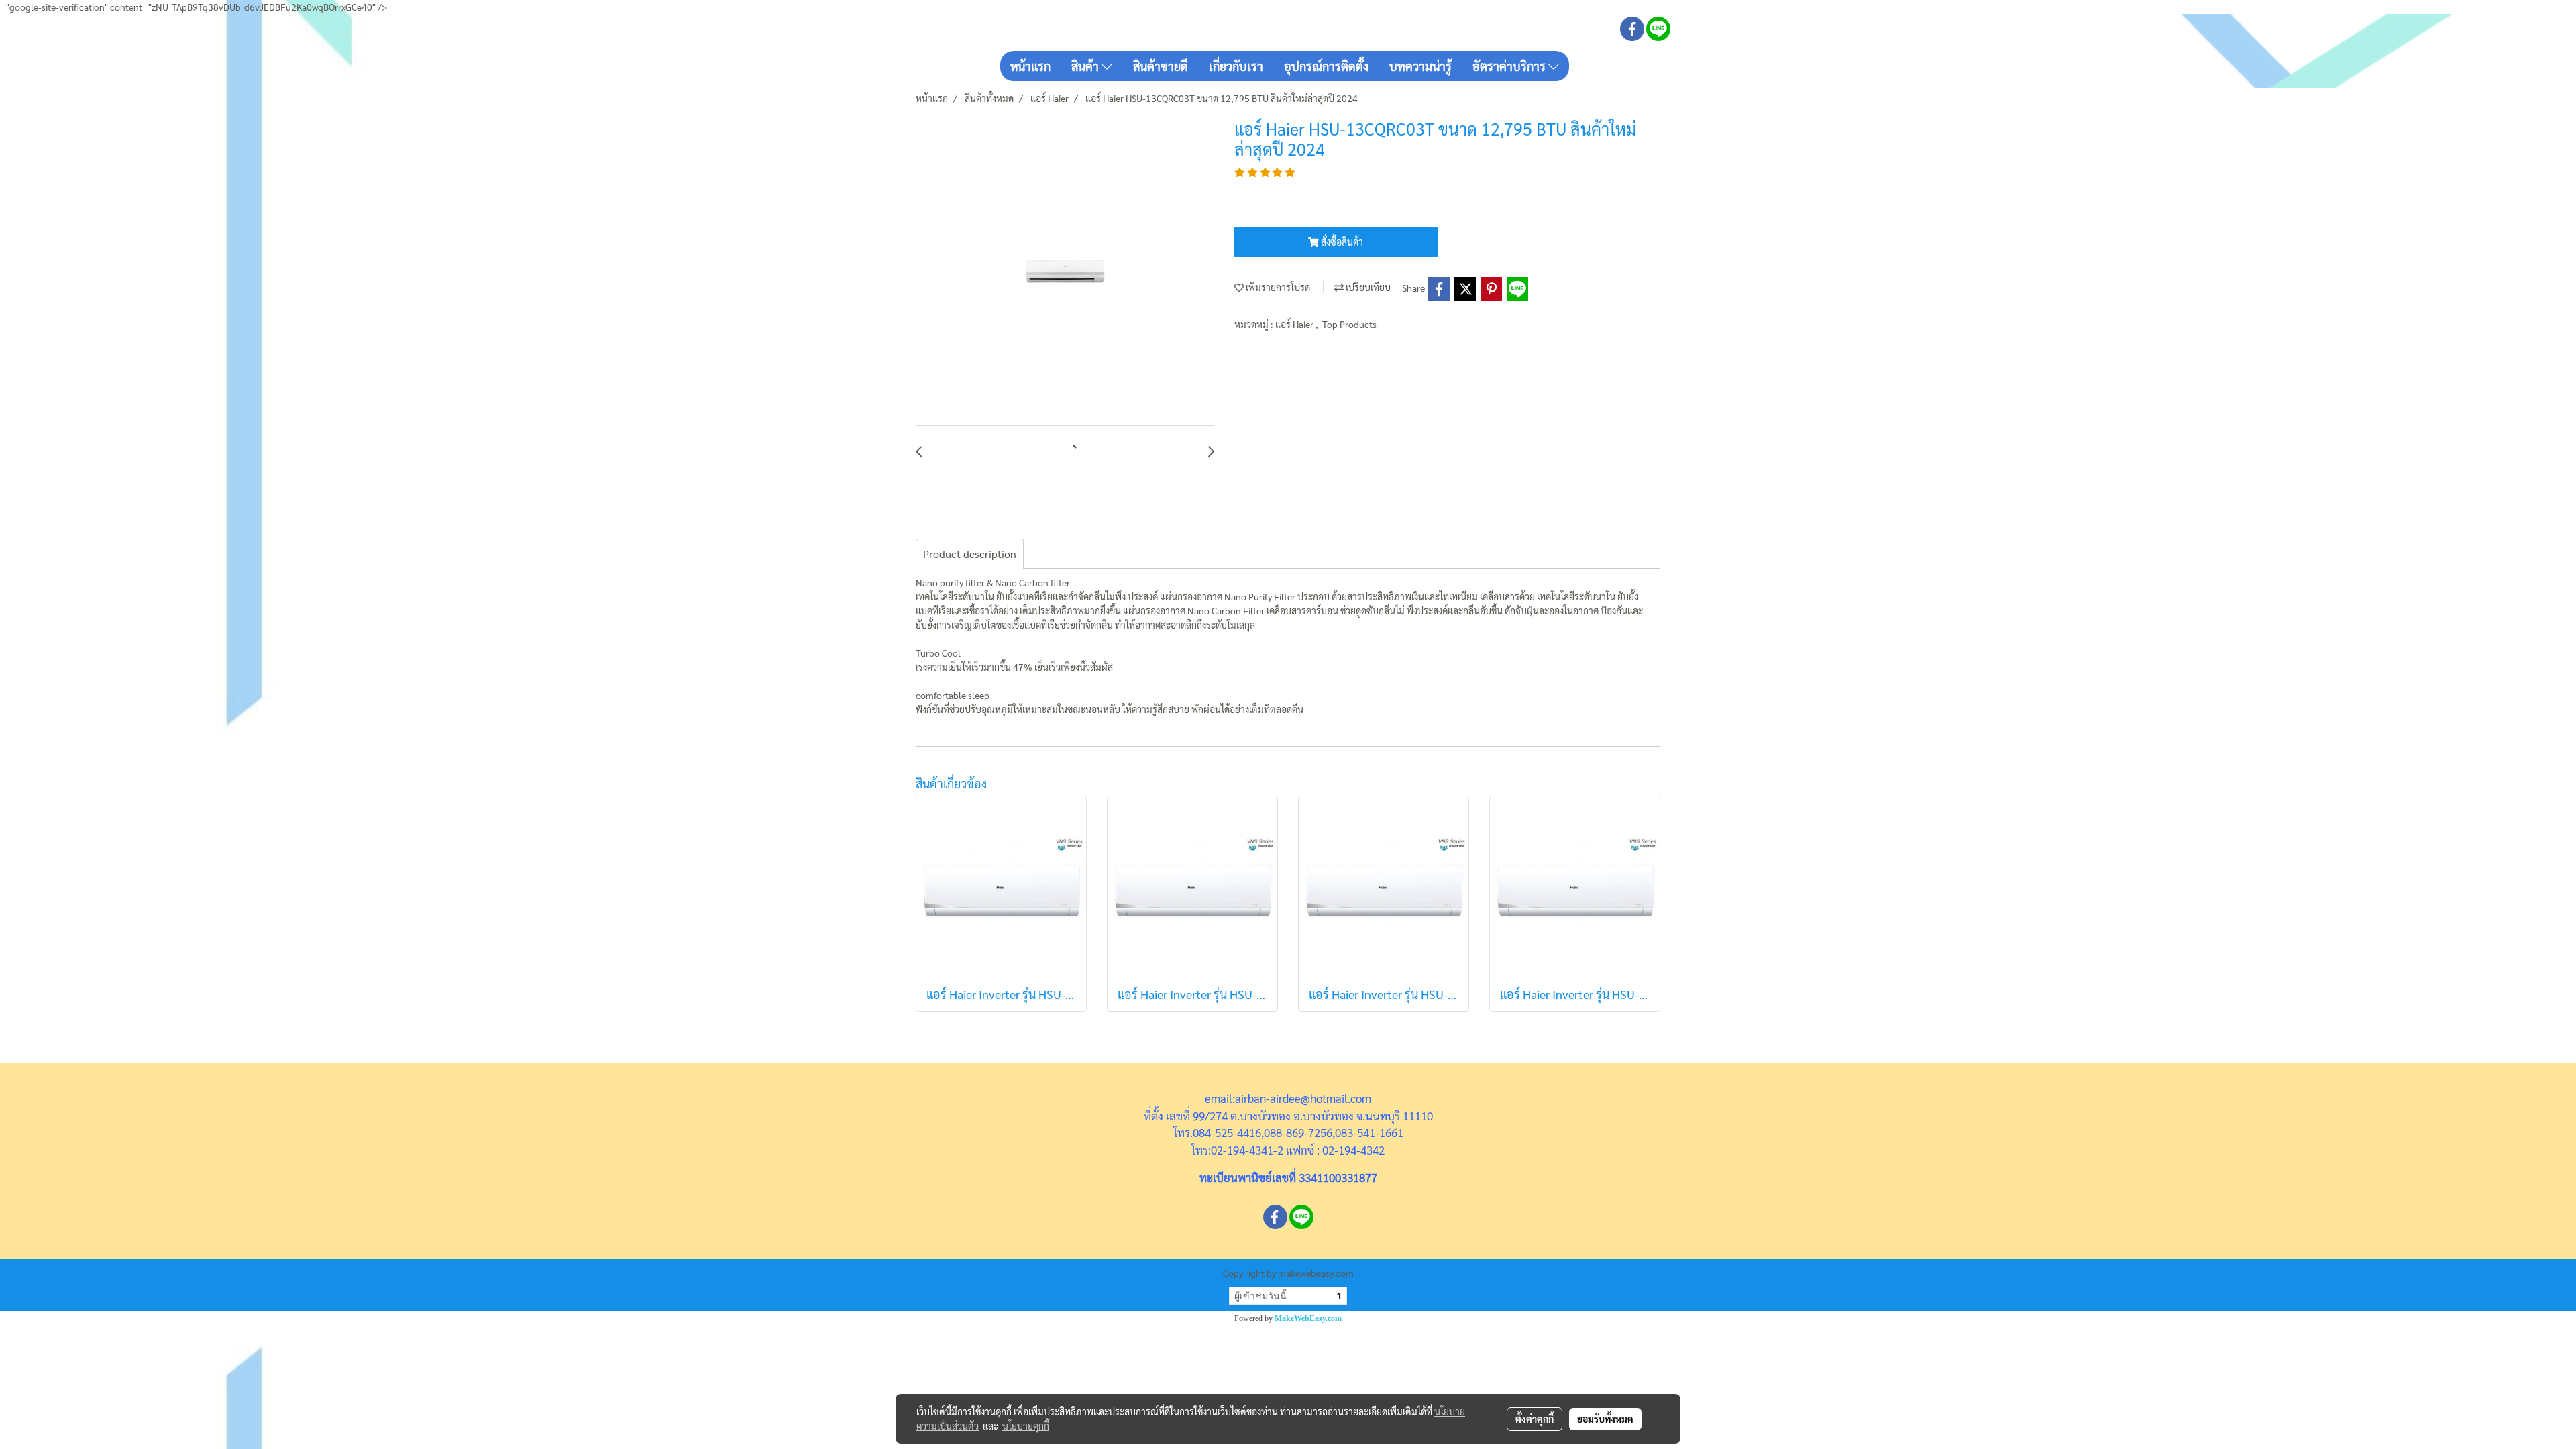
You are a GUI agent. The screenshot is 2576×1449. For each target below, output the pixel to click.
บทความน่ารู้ (1420, 66)
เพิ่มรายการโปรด (1277, 287)
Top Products (1349, 324)
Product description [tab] (970, 554)
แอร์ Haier (1295, 324)
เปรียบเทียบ (1367, 287)
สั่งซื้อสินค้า (1341, 241)
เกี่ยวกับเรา (1236, 66)
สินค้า (1086, 66)
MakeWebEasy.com (1308, 1318)
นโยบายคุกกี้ (1026, 1426)
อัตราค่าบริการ (1510, 66)
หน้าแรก (1030, 66)
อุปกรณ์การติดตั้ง (1326, 66)
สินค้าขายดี (1161, 66)
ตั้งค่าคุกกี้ (1535, 1419)
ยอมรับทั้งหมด (1605, 1419)
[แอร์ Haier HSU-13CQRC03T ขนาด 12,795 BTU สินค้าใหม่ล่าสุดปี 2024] (1065, 273)
